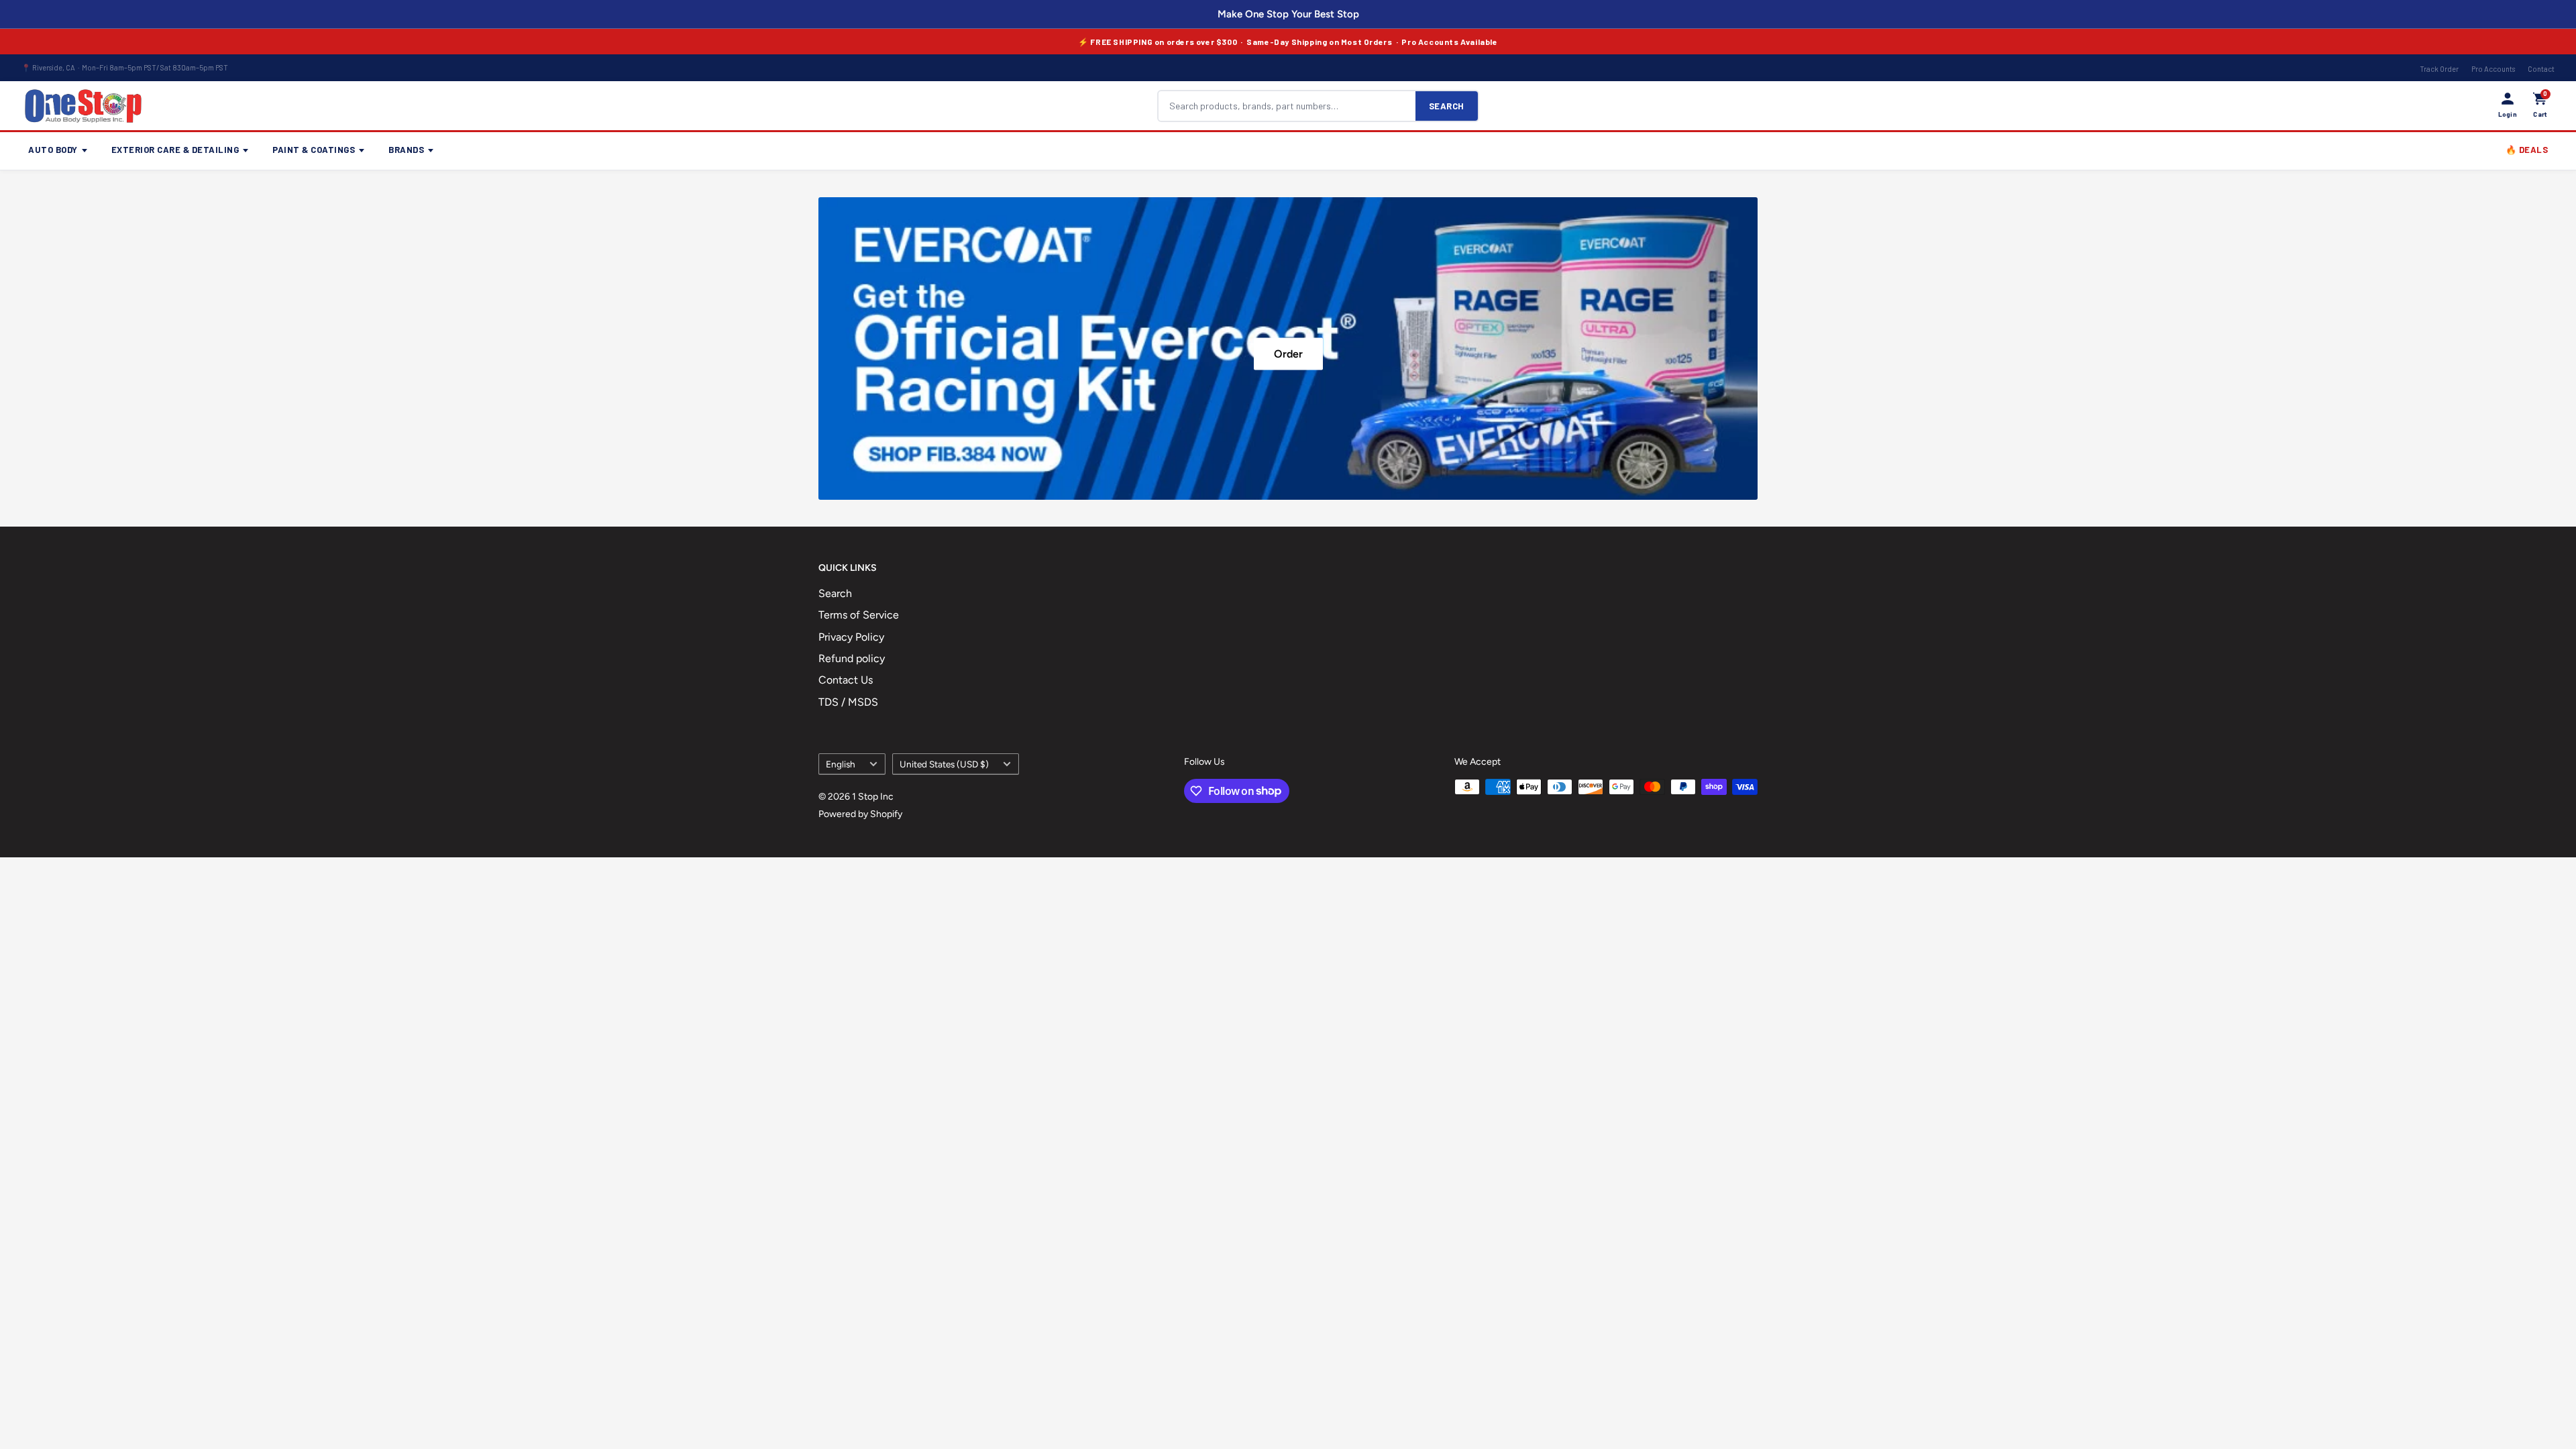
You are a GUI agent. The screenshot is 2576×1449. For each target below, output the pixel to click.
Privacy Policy (851, 637)
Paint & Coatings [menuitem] (314, 150)
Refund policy (852, 658)
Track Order (2439, 69)
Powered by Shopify (860, 814)
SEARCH (1447, 106)
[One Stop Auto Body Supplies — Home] (83, 106)
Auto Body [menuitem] (53, 150)
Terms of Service (859, 615)
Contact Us (846, 680)
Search (835, 593)
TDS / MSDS (848, 702)
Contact (2541, 69)
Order (1288, 353)
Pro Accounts (2493, 69)
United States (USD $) (944, 764)
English (841, 764)
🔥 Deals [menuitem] (2527, 150)
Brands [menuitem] (406, 150)
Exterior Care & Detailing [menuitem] (175, 150)
